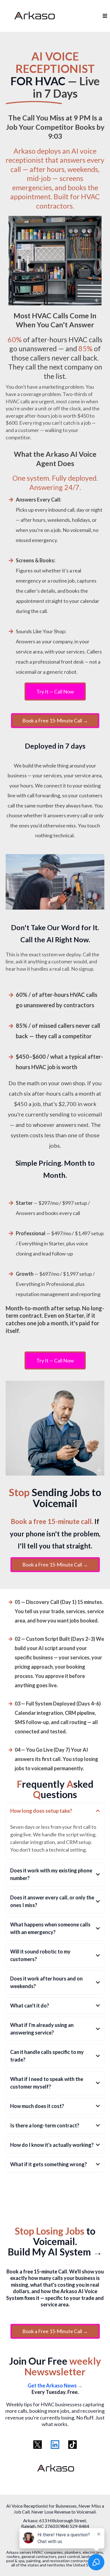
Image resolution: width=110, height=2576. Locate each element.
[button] (104, 16)
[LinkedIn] (55, 2445)
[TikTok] (72, 2445)
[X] (38, 2445)
